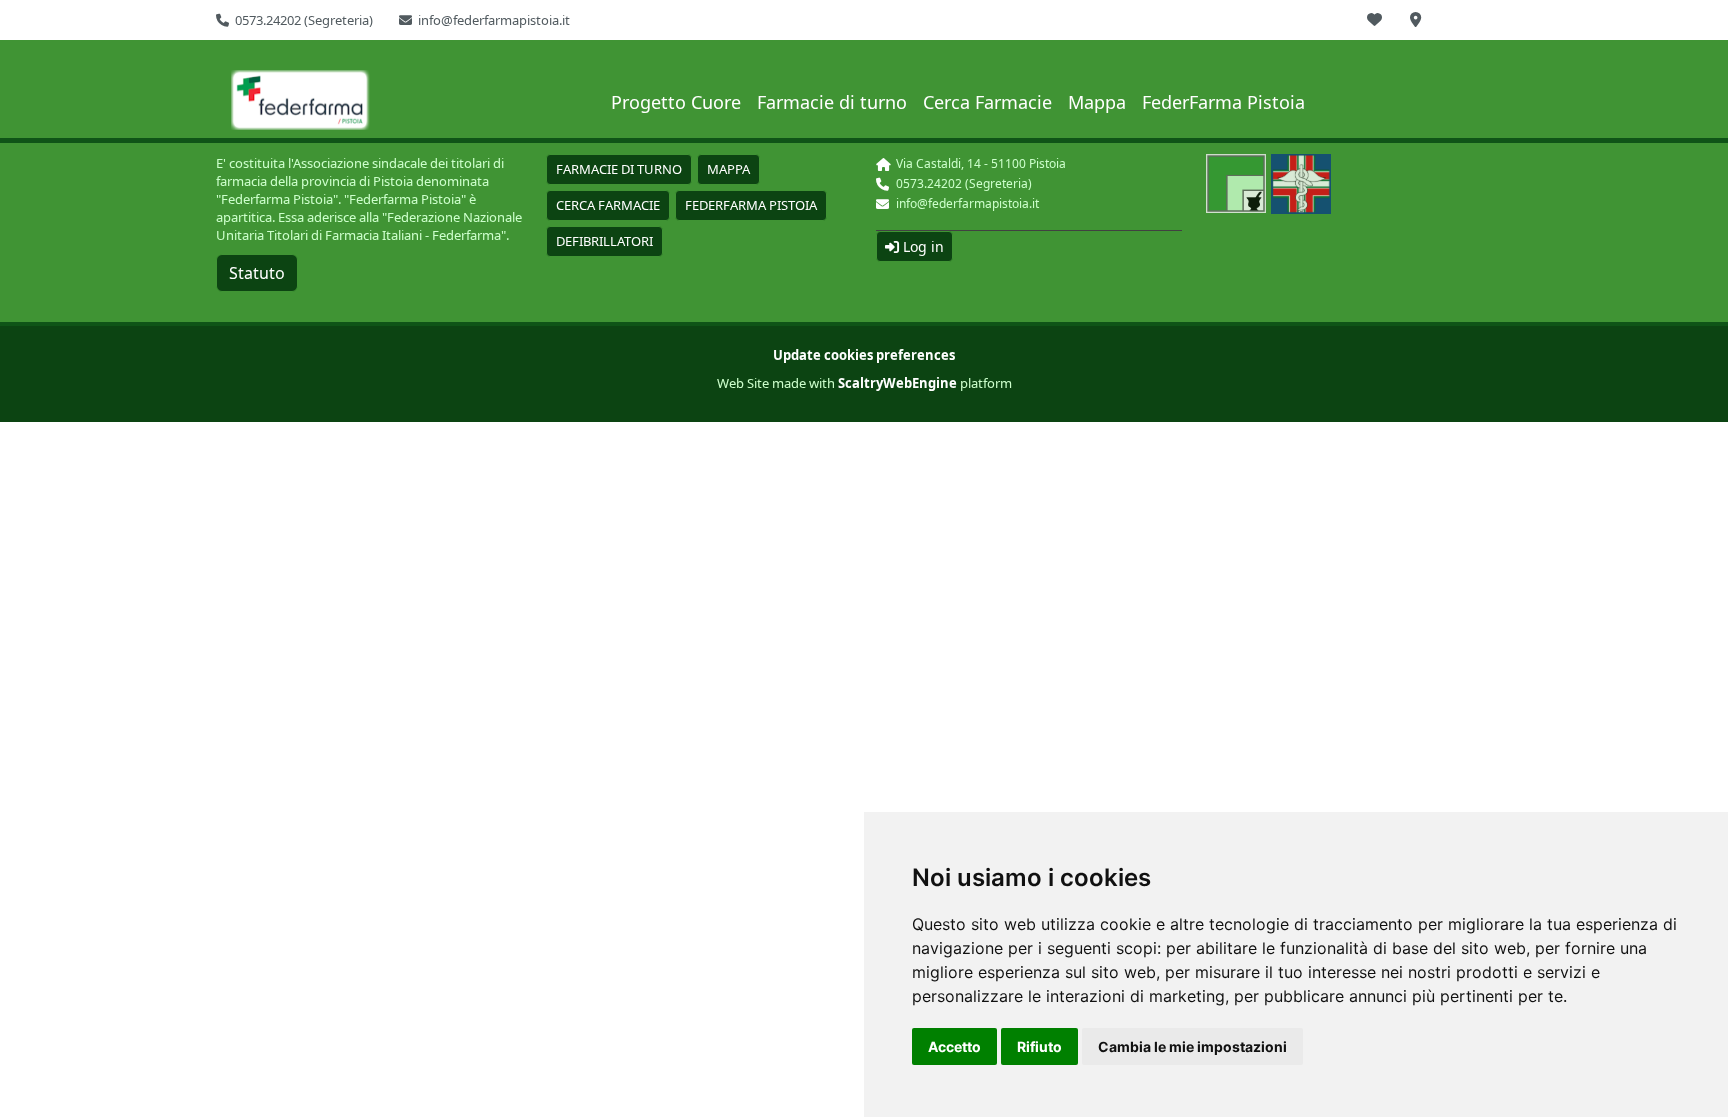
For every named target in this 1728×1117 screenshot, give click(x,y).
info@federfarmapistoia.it (494, 20)
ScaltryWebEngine (897, 383)
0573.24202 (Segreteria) (304, 20)
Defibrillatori (604, 241)
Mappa (1097, 102)
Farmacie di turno (832, 102)
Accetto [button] (954, 1046)
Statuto (257, 273)
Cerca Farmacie (987, 102)
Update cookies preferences (864, 355)
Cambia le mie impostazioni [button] (1192, 1046)
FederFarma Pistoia (1223, 102)
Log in (921, 246)
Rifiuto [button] (1039, 1046)
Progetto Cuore (676, 102)
